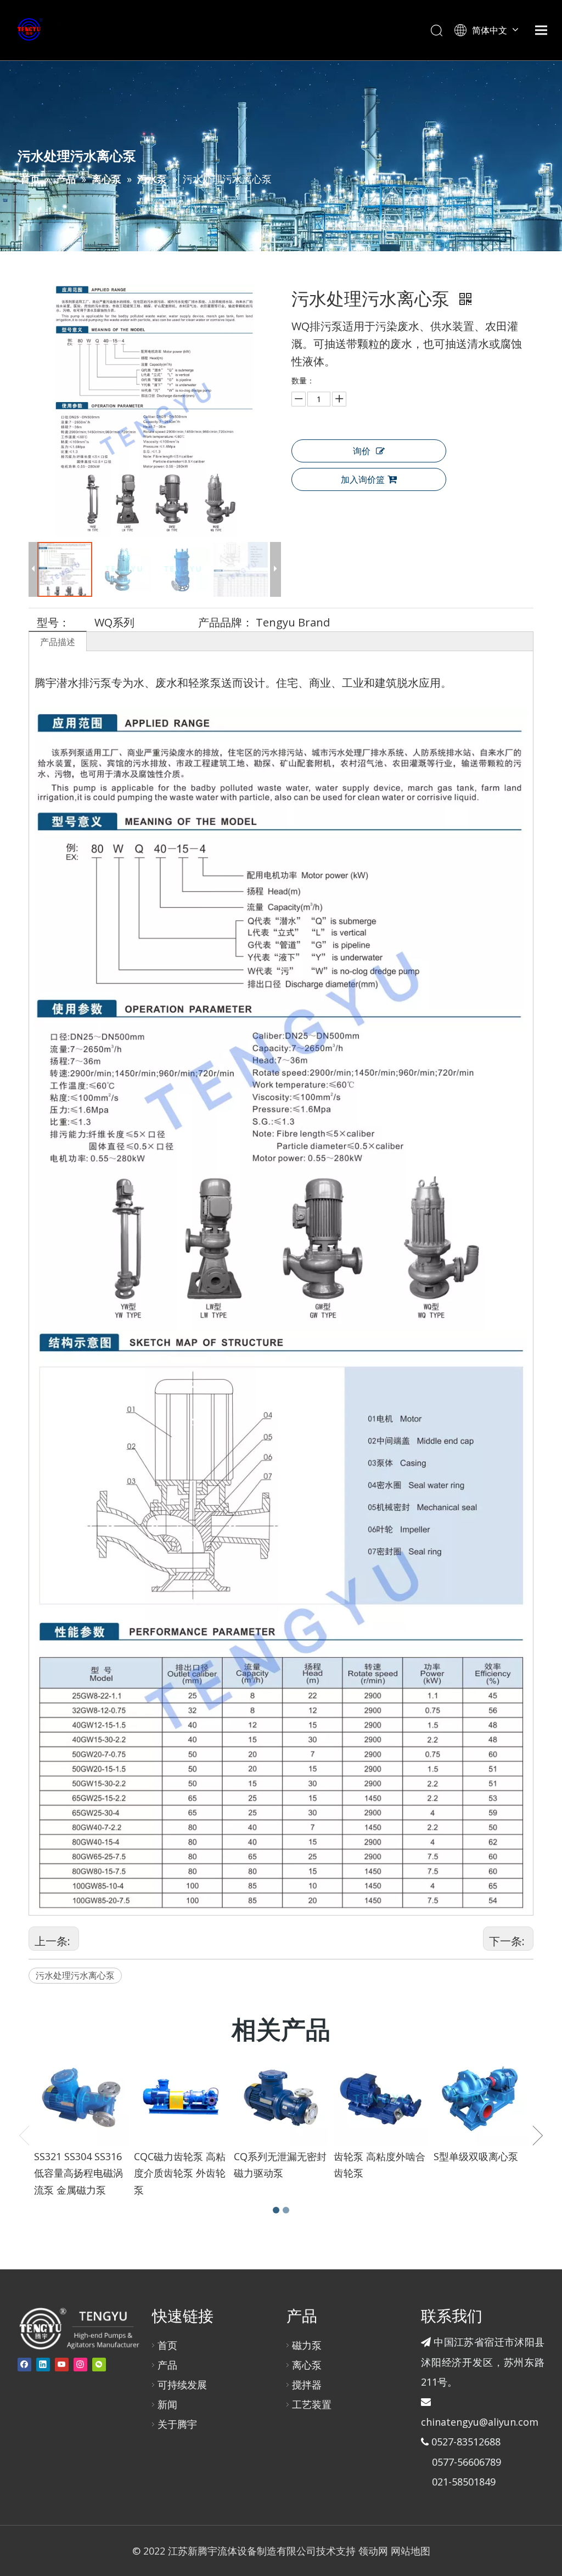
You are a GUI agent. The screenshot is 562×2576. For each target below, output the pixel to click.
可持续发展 (182, 2385)
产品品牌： (226, 622)
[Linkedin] (43, 2365)
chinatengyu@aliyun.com (480, 2422)
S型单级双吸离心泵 (476, 2156)
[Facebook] (24, 2365)
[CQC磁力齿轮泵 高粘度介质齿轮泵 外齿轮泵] (181, 2098)
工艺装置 (312, 2404)
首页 (167, 2345)
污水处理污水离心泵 (75, 1975)
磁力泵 (307, 2345)
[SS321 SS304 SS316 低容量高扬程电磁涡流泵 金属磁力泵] (81, 2098)
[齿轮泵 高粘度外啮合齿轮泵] (381, 2098)
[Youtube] (62, 2365)
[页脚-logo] (79, 2328)
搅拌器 (307, 2385)
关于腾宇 (177, 2424)
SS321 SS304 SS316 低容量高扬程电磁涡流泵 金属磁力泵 (78, 2173)
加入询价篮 (363, 479)
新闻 (167, 2404)
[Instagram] (80, 2365)
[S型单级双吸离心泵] (481, 2098)
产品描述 (58, 642)
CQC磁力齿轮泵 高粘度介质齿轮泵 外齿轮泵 (180, 2173)
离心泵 (307, 2365)
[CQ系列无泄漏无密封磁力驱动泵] (281, 2098)
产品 (167, 2365)
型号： (53, 622)
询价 (362, 451)
